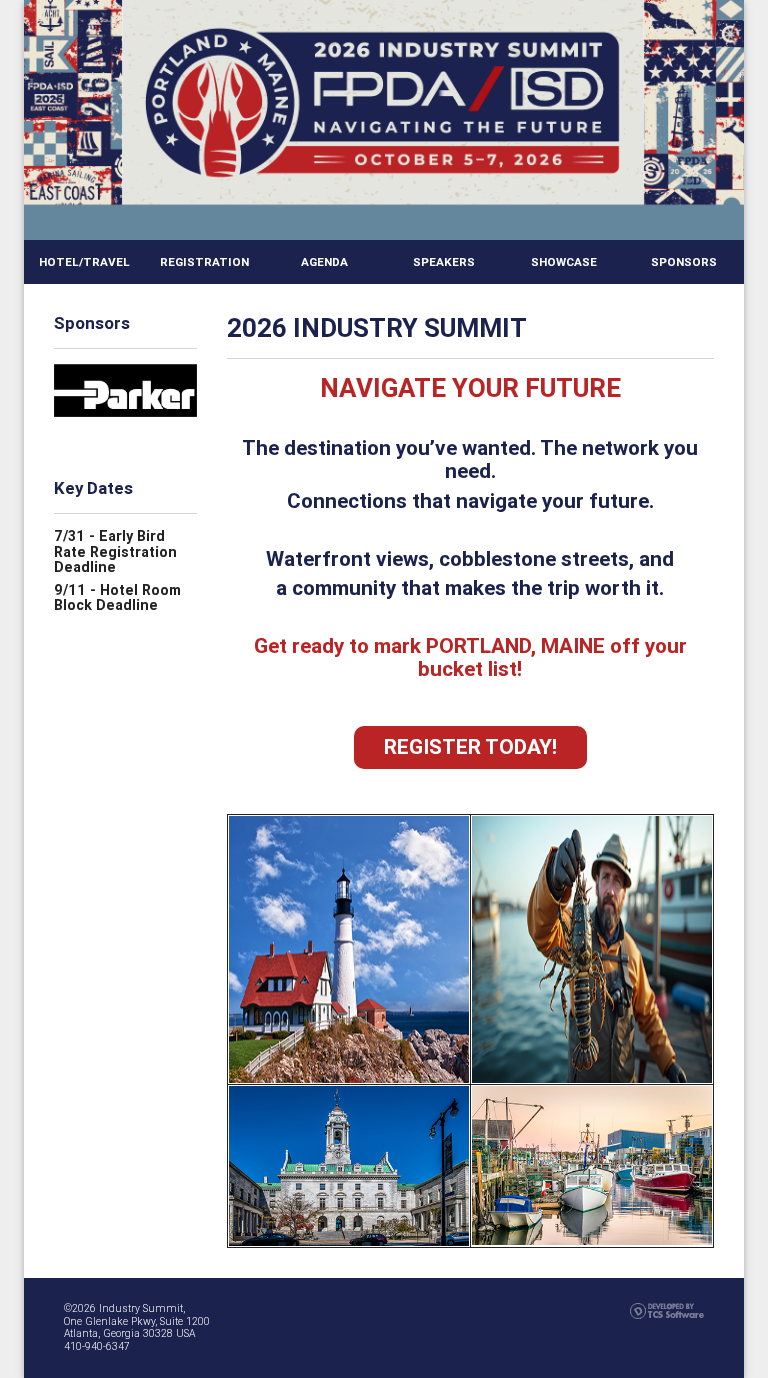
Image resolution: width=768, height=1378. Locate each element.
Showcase (564, 261)
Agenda (324, 261)
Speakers (444, 261)
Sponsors (684, 261)
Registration (204, 261)
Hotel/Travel (84, 261)
